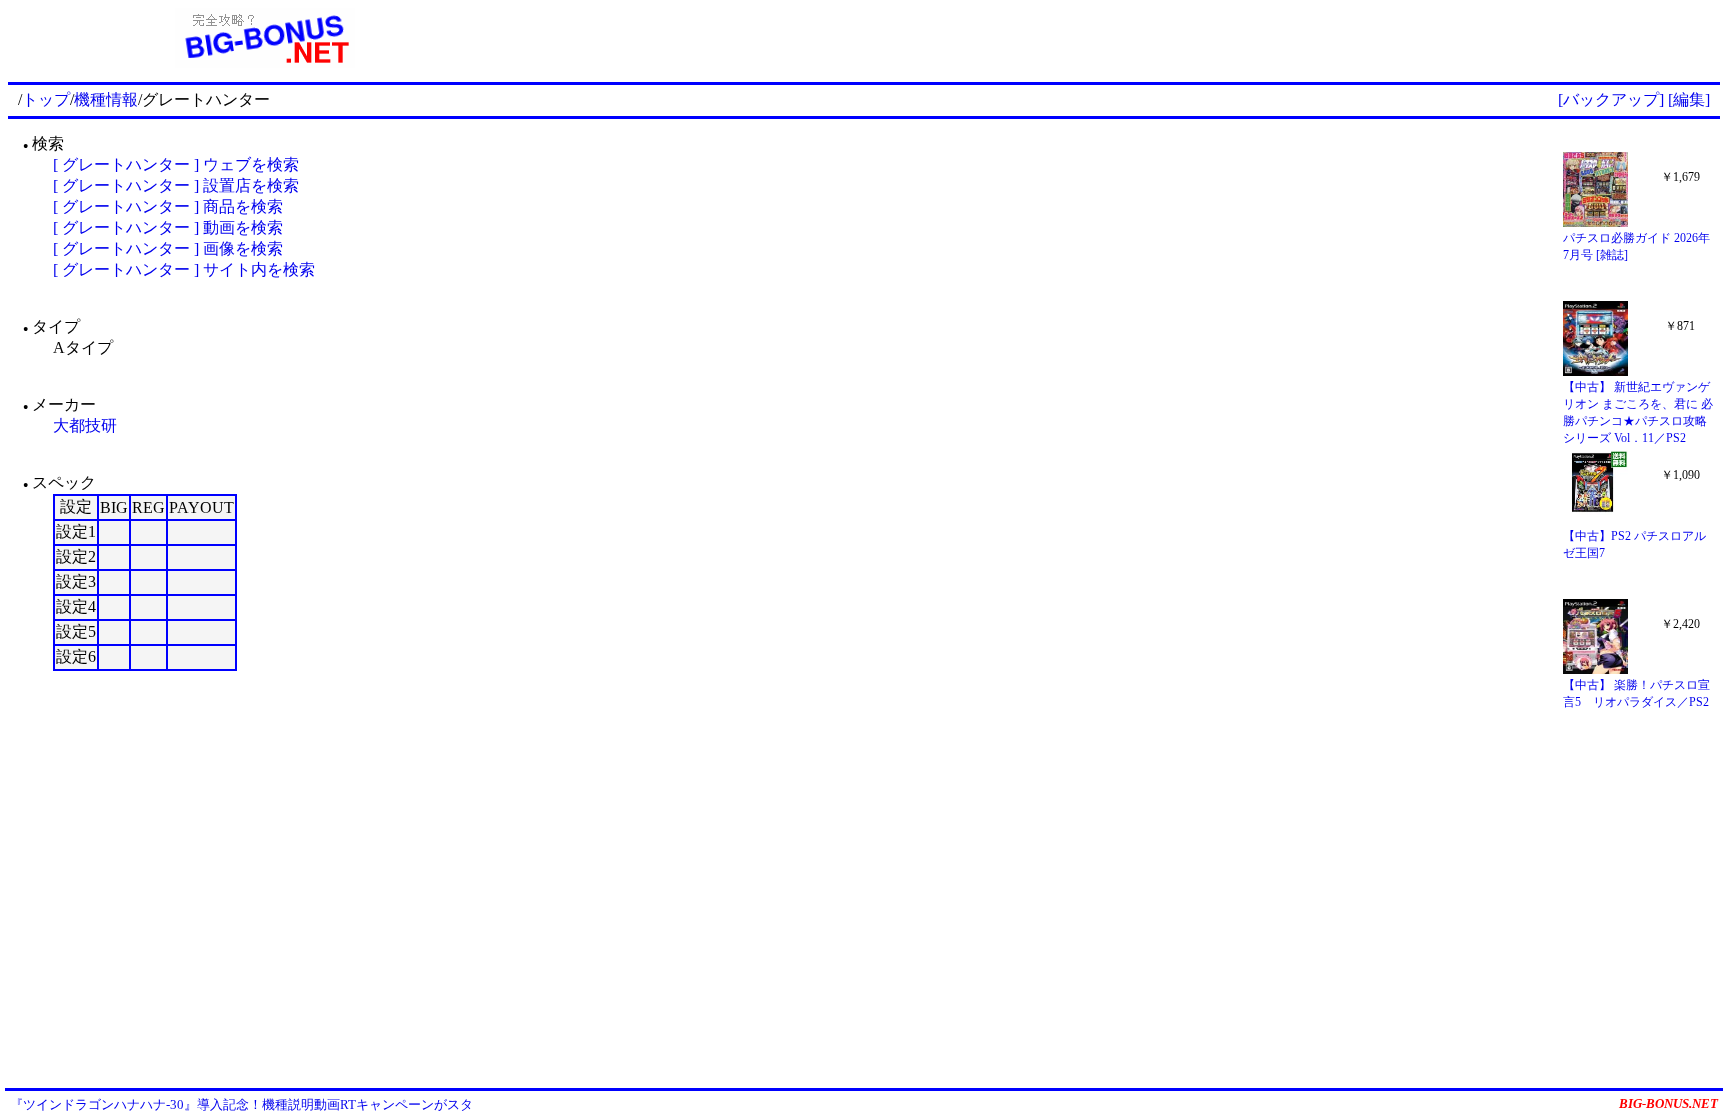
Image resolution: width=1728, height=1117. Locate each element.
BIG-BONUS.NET (1668, 1103)
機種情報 (106, 99)
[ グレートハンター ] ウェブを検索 (176, 164)
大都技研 (85, 425)
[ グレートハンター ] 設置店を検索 (176, 185)
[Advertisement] (1121, 38)
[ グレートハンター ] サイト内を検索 (184, 269)
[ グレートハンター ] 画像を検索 (168, 248)
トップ (46, 99)
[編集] (1689, 99)
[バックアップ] (1611, 99)
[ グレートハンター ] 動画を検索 (168, 227)
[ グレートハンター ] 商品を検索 (168, 206)
